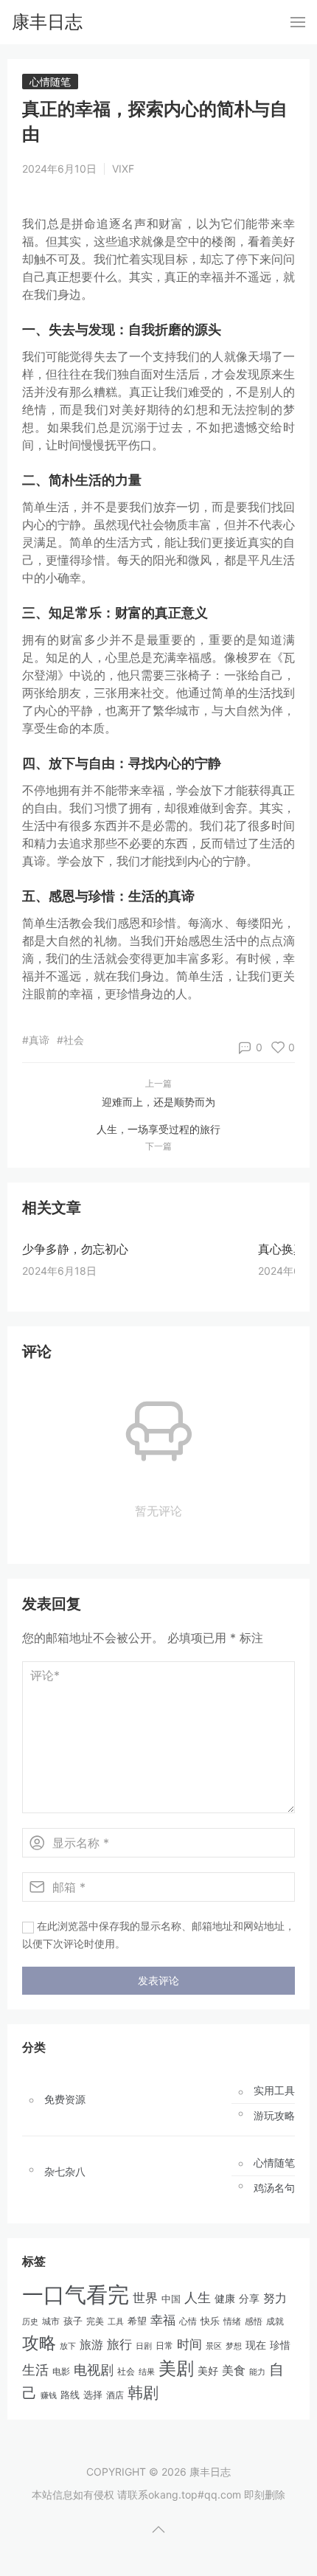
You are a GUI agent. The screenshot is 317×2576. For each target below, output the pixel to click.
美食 (234, 2370)
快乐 (210, 2321)
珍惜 (280, 2345)
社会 (126, 2372)
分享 (249, 2299)
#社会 (70, 1040)
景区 (214, 2346)
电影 (61, 2371)
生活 (35, 2370)
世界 (145, 2298)
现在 (256, 2345)
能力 (257, 2372)
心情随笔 (50, 82)
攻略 (39, 2343)
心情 (188, 2321)
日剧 (144, 2346)
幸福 (163, 2320)
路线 (70, 2395)
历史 (30, 2321)
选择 (93, 2395)
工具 (116, 2321)
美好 (208, 2371)
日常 (164, 2345)
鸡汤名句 (274, 2188)
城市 (51, 2321)
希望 (137, 2321)
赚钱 (49, 2395)
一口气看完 (76, 2295)
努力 (275, 2298)
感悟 (254, 2321)
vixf (123, 169)
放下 (68, 2346)
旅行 (119, 2344)
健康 (225, 2299)
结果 (147, 2372)
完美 (95, 2321)
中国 (171, 2299)
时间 (189, 2344)
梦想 (234, 2346)
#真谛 (36, 1040)
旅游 (91, 2344)
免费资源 (65, 2099)
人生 (198, 2297)
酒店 (115, 2395)
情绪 (232, 2321)
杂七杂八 (65, 2172)
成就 (275, 2321)
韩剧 (143, 2393)
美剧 (176, 2368)
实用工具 (274, 2091)
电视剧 (94, 2370)
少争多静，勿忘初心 (75, 1249)
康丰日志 (47, 22)
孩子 (73, 2321)
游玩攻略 (274, 2116)
